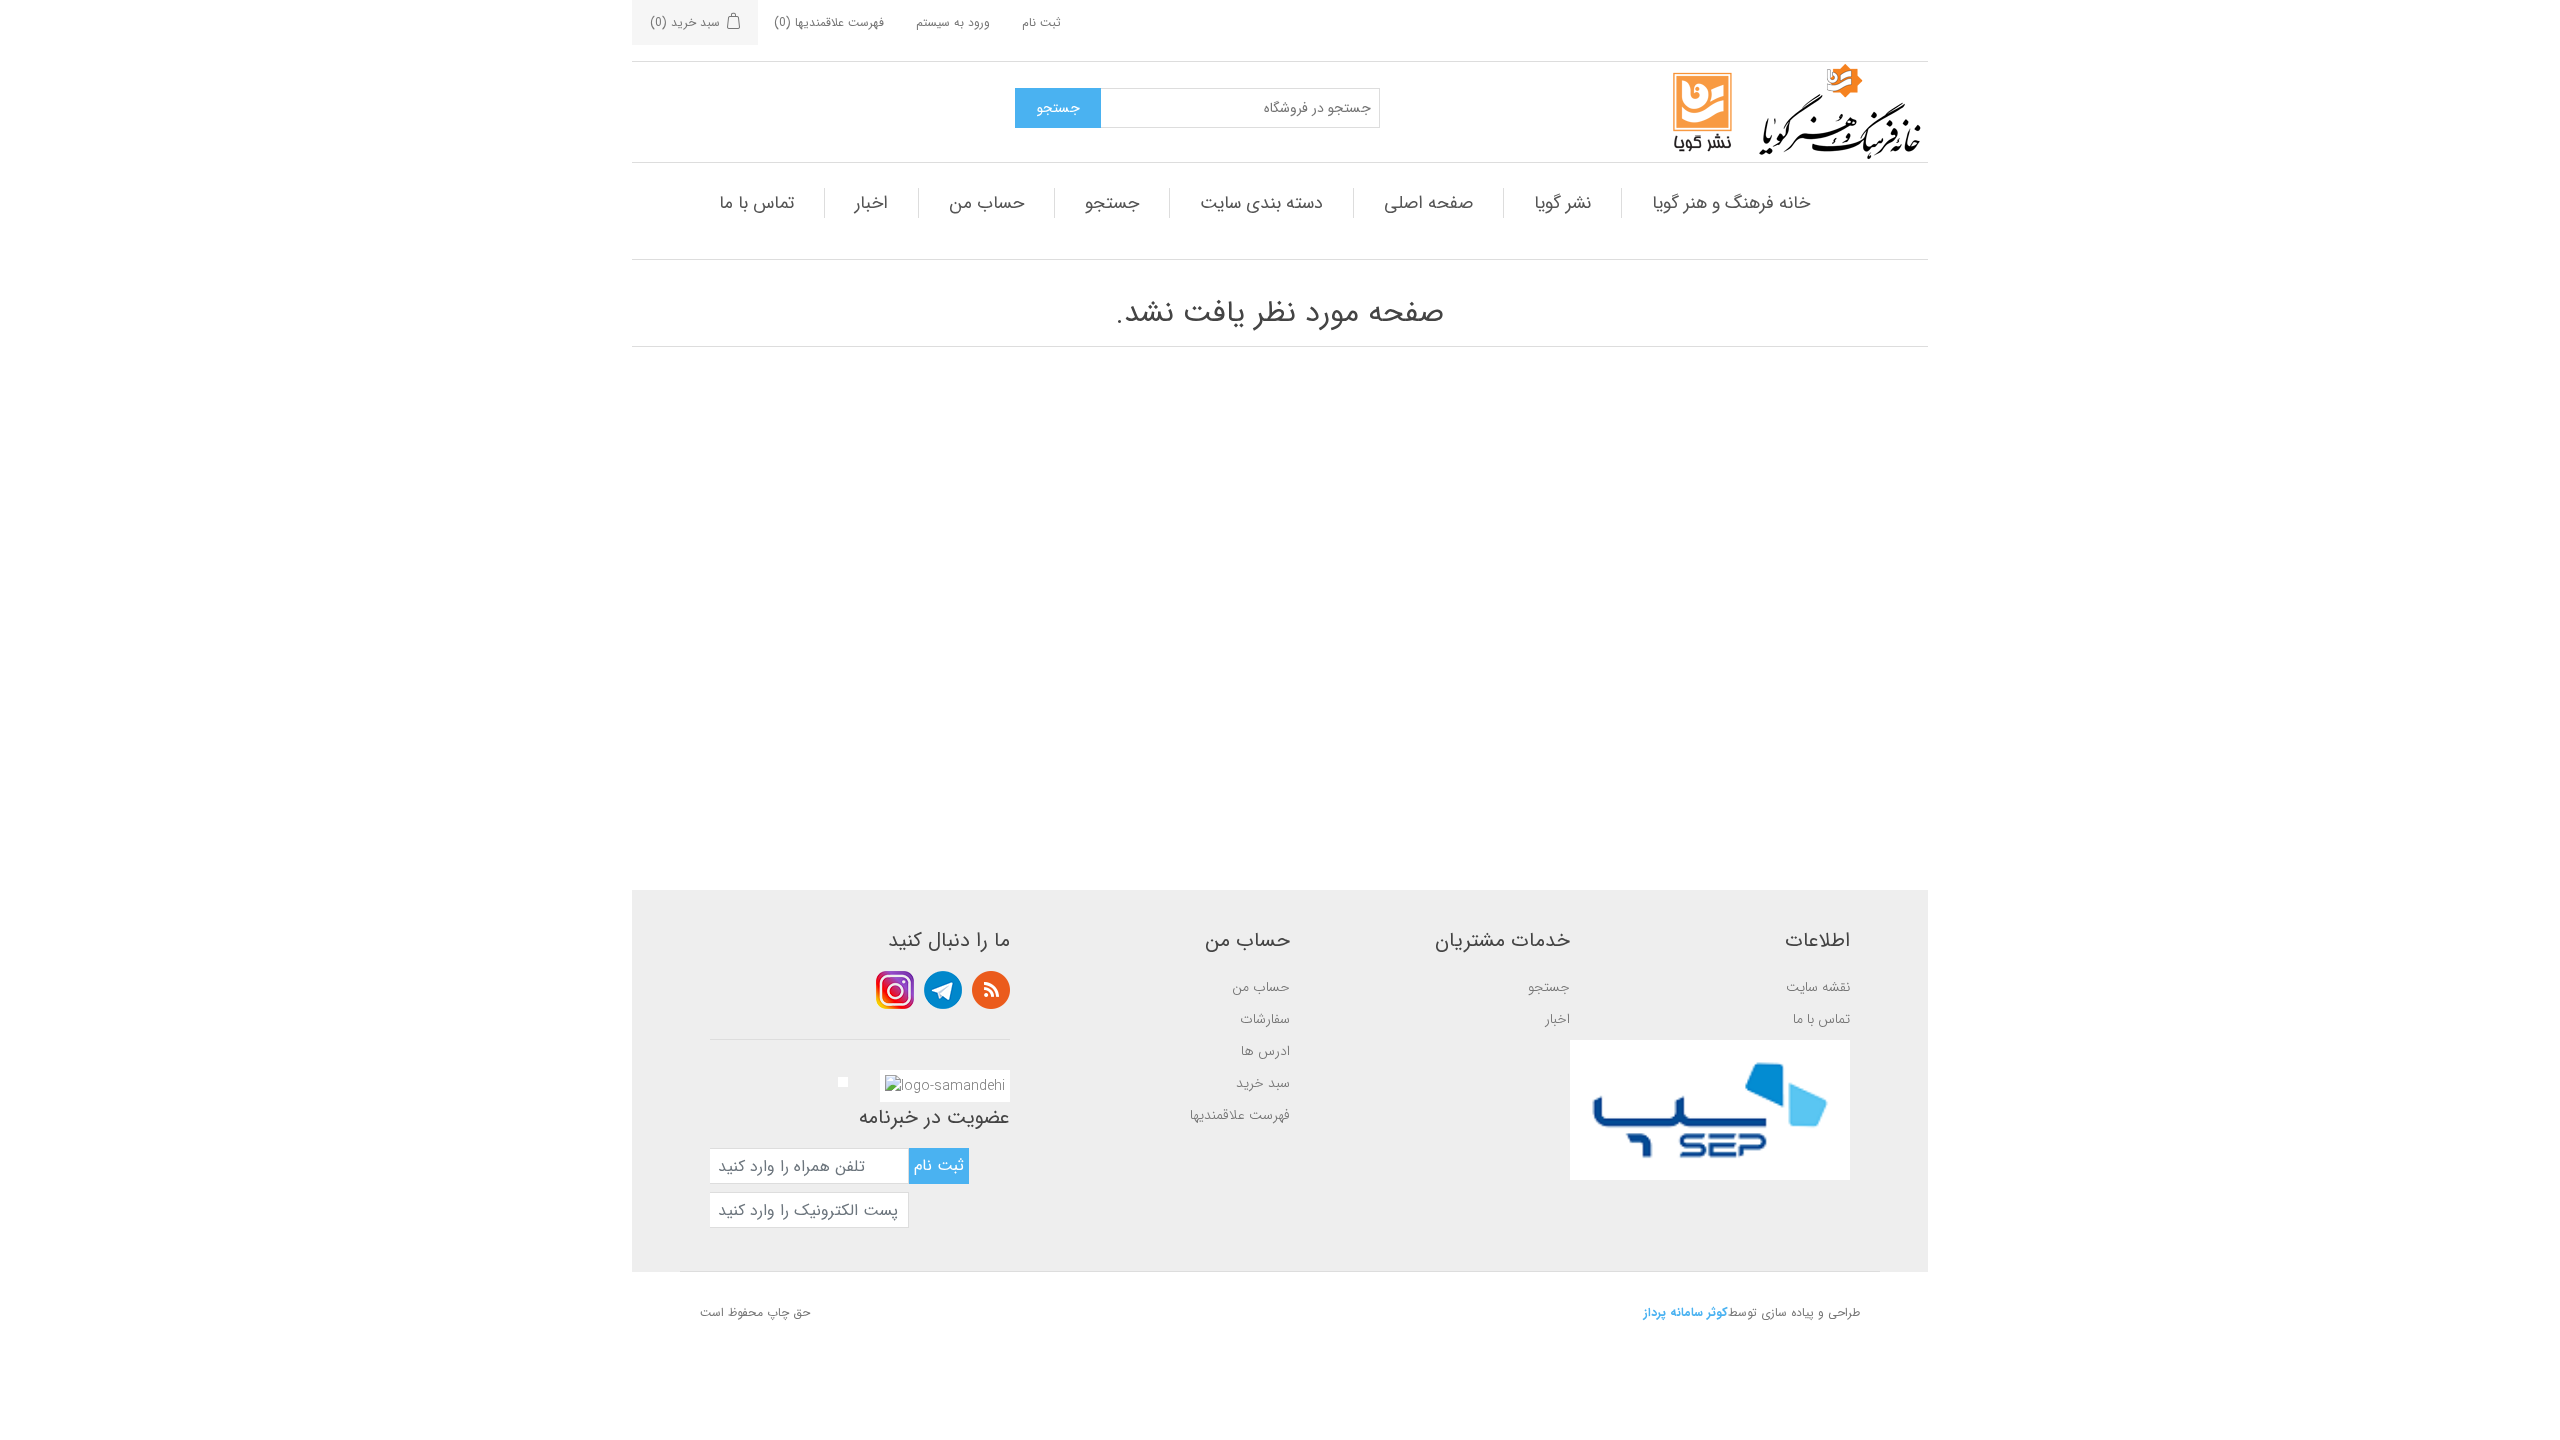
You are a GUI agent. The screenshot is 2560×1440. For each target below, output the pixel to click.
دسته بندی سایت (1261, 203)
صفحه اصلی (1428, 203)
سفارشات (1265, 1019)
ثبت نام (1041, 22)
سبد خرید (1263, 1083)
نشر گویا (1562, 203)
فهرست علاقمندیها (1240, 1115)
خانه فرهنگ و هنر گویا (1731, 203)
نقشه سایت (1818, 987)
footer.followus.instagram (895, 990)
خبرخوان (991, 990)
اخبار (871, 203)
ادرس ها (1265, 1051)
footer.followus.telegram (943, 990)
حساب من (986, 203)
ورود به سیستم (953, 22)
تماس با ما (756, 203)
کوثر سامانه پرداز (1686, 1312)
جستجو (1112, 203)
